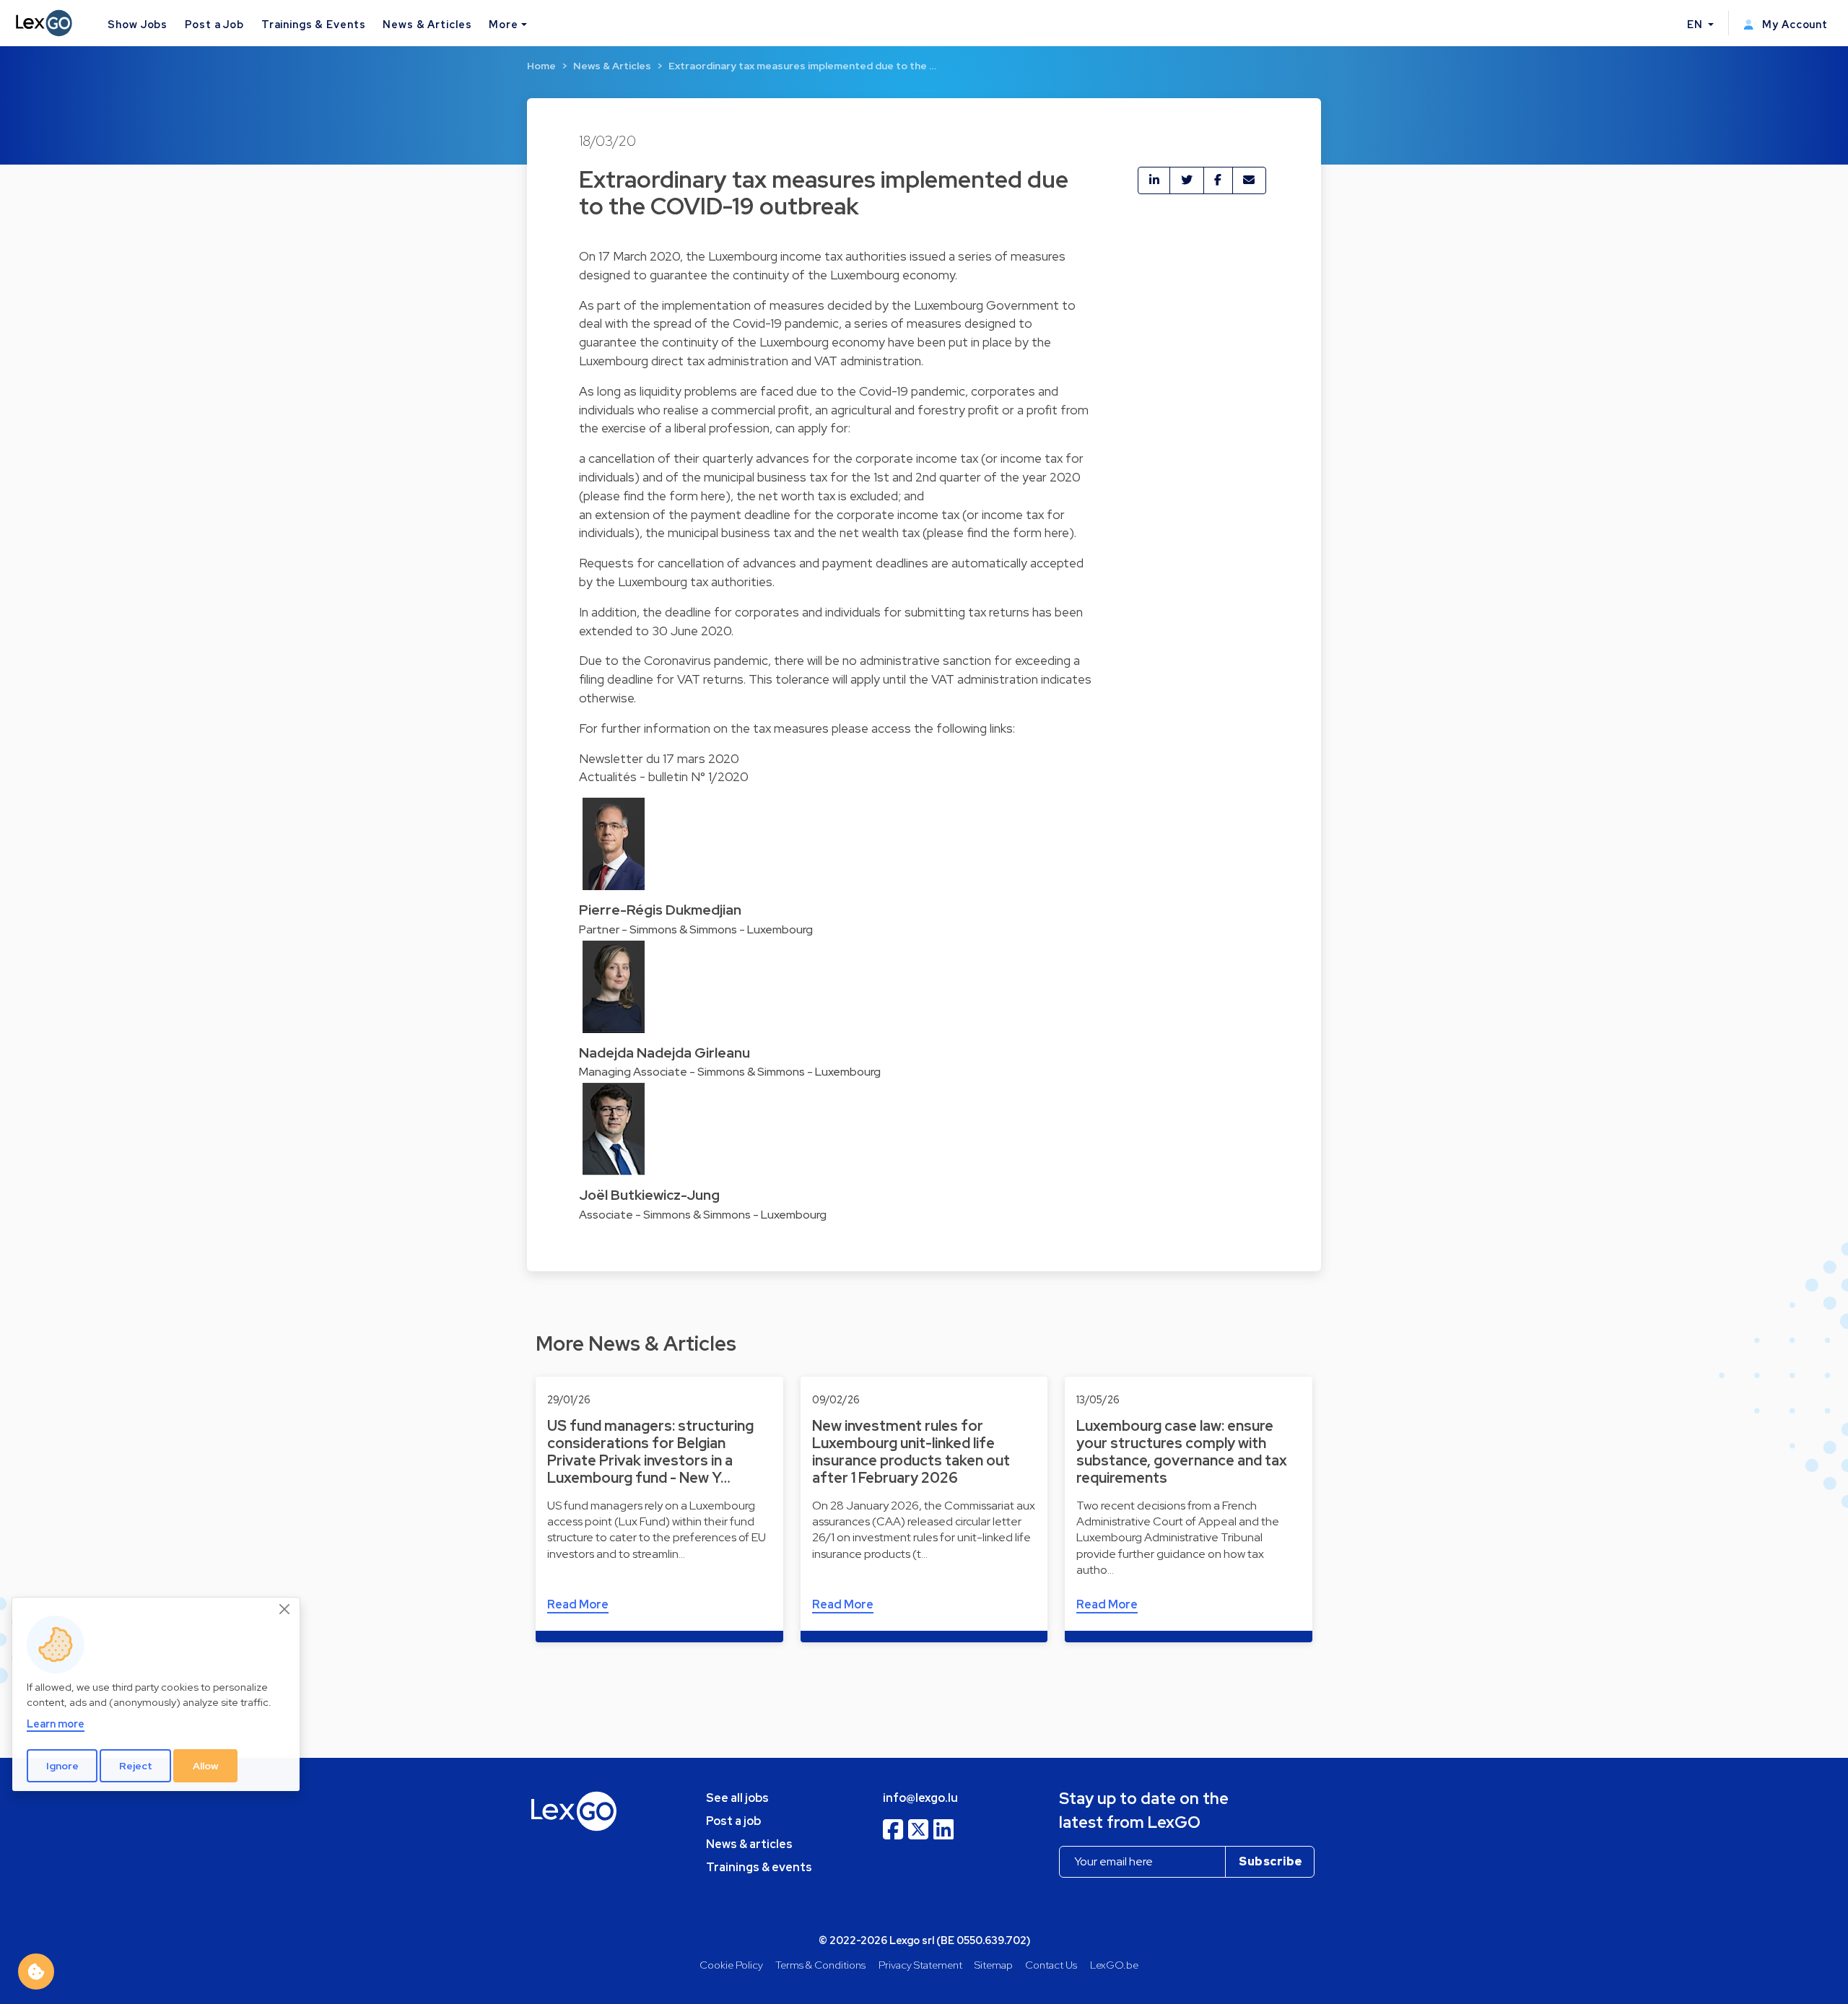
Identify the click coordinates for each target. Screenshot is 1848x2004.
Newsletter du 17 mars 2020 (659, 758)
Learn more (56, 1724)
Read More (578, 1604)
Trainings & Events (314, 24)
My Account (1793, 24)
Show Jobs (138, 24)
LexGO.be (1114, 1965)
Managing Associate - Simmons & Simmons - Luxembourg (730, 1072)
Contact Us (1051, 1965)
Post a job (733, 1821)
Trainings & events (759, 1867)
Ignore (62, 1766)
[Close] (285, 1610)
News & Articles (427, 24)
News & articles (749, 1844)
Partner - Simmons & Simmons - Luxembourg (696, 929)
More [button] (503, 24)
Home (541, 66)
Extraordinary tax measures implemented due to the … (802, 66)
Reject (136, 1766)
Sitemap (994, 1965)
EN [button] (1696, 24)
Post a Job (214, 24)
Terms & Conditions (820, 1965)
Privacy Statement (920, 1965)
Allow (206, 1766)
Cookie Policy (731, 1965)
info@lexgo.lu (920, 1798)
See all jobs (737, 1798)
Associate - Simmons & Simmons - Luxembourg (703, 1215)
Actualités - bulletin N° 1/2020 (664, 776)
